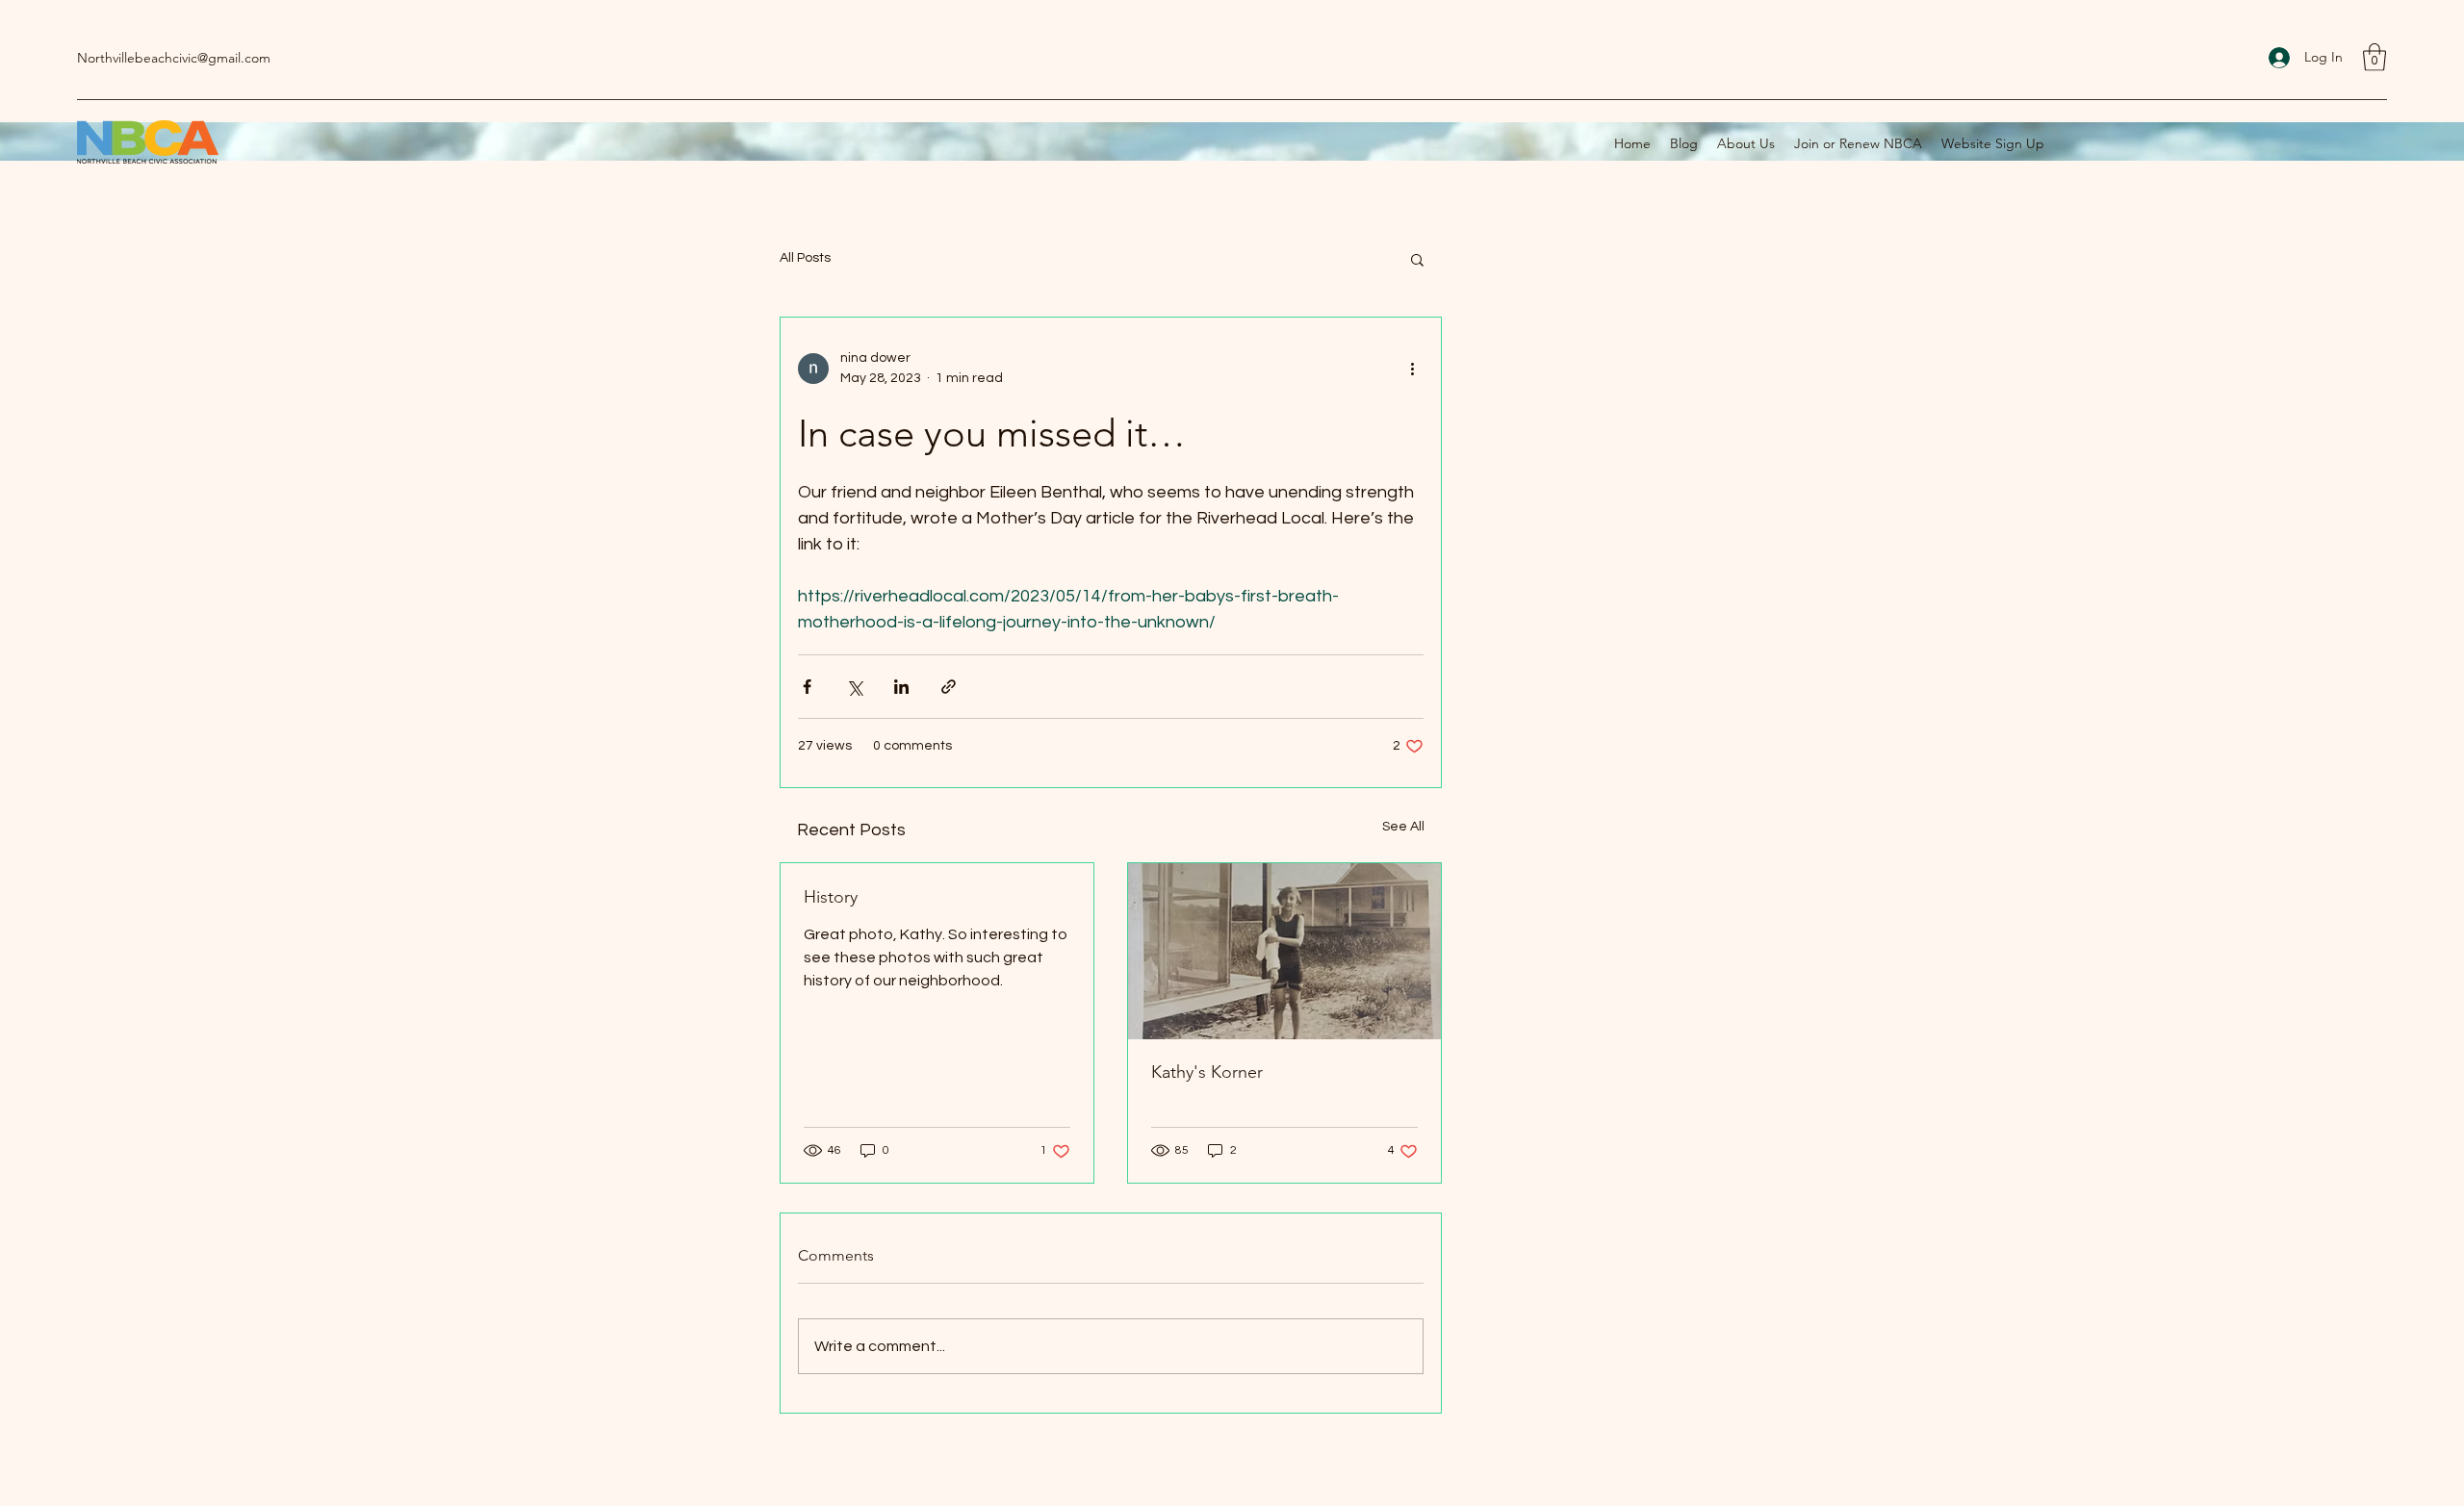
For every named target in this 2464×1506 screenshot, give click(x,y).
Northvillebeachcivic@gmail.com (174, 58)
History (831, 897)
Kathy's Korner (1207, 1072)
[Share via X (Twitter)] (854, 687)
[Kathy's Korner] (1284, 951)
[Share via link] (949, 687)
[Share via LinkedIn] (901, 687)
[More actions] (1412, 369)
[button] (2374, 57)
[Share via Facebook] (807, 687)
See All (1403, 827)
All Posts (805, 258)
